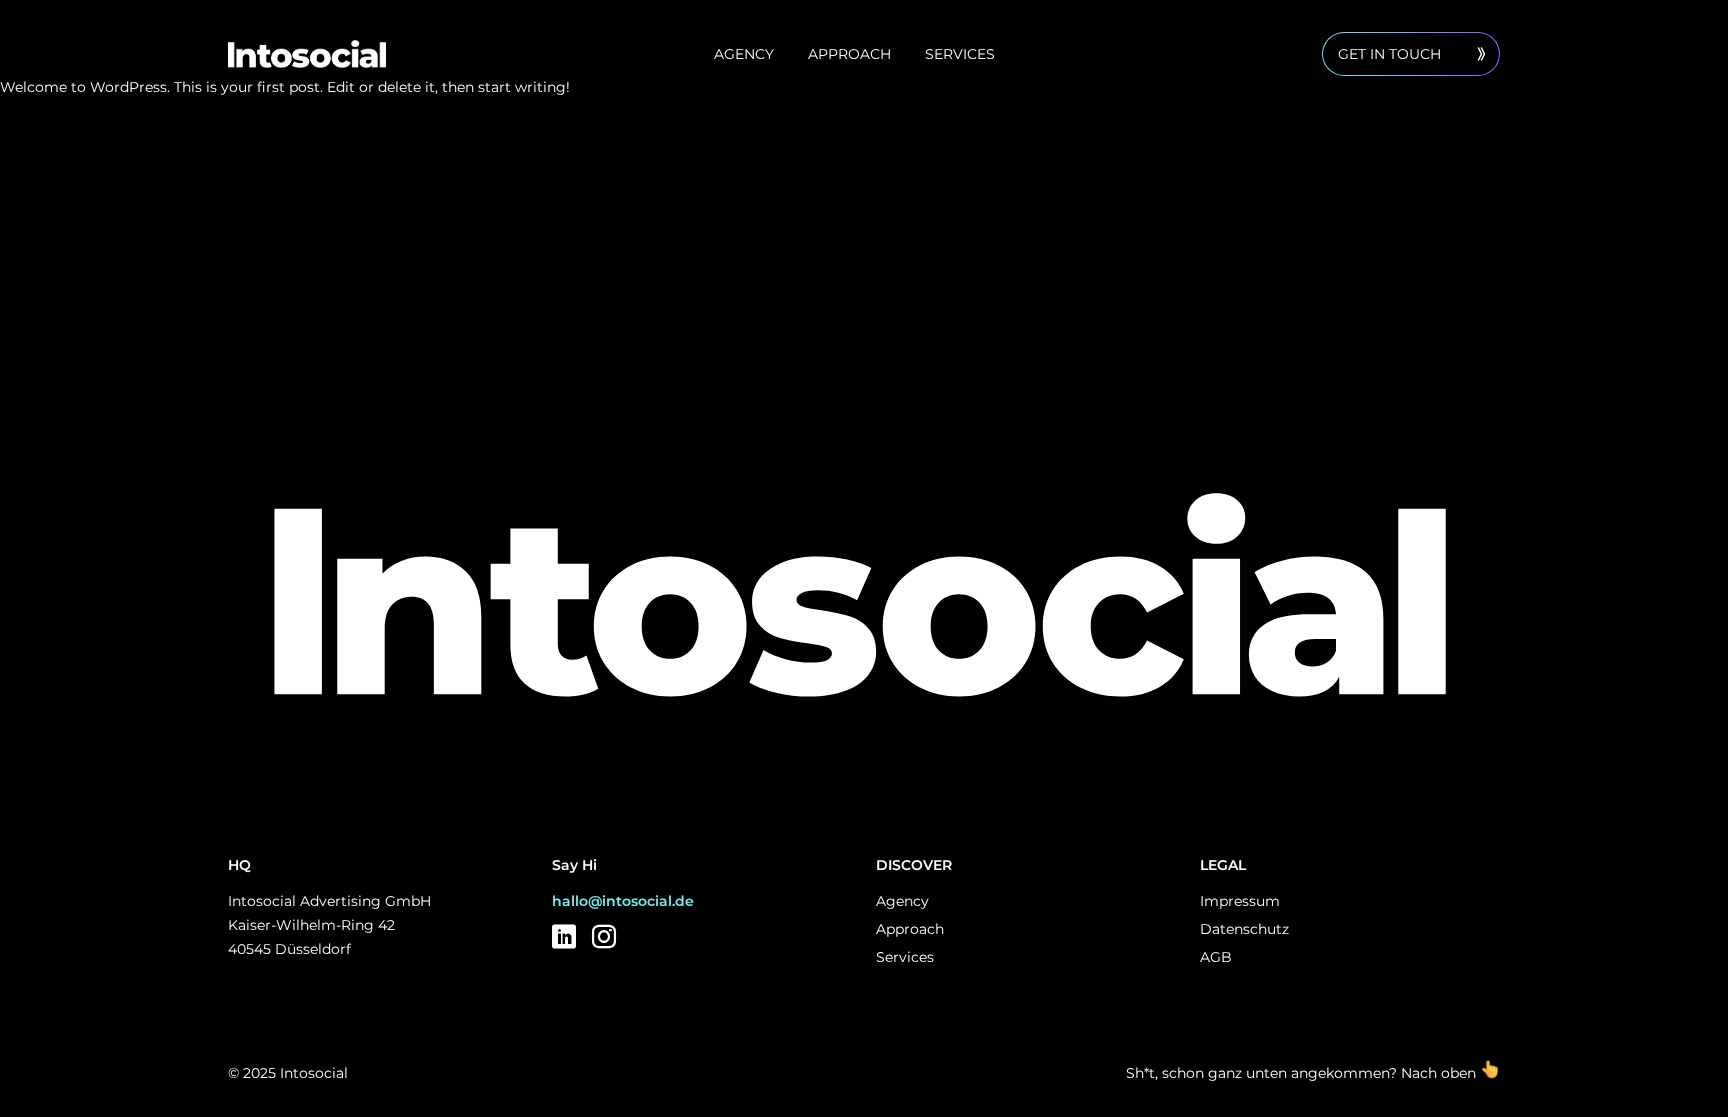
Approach (849, 54)
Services (960, 54)
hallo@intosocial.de (623, 901)
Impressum (1240, 901)
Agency (744, 54)
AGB (1216, 957)
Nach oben (1440, 1073)
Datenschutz (1244, 929)
